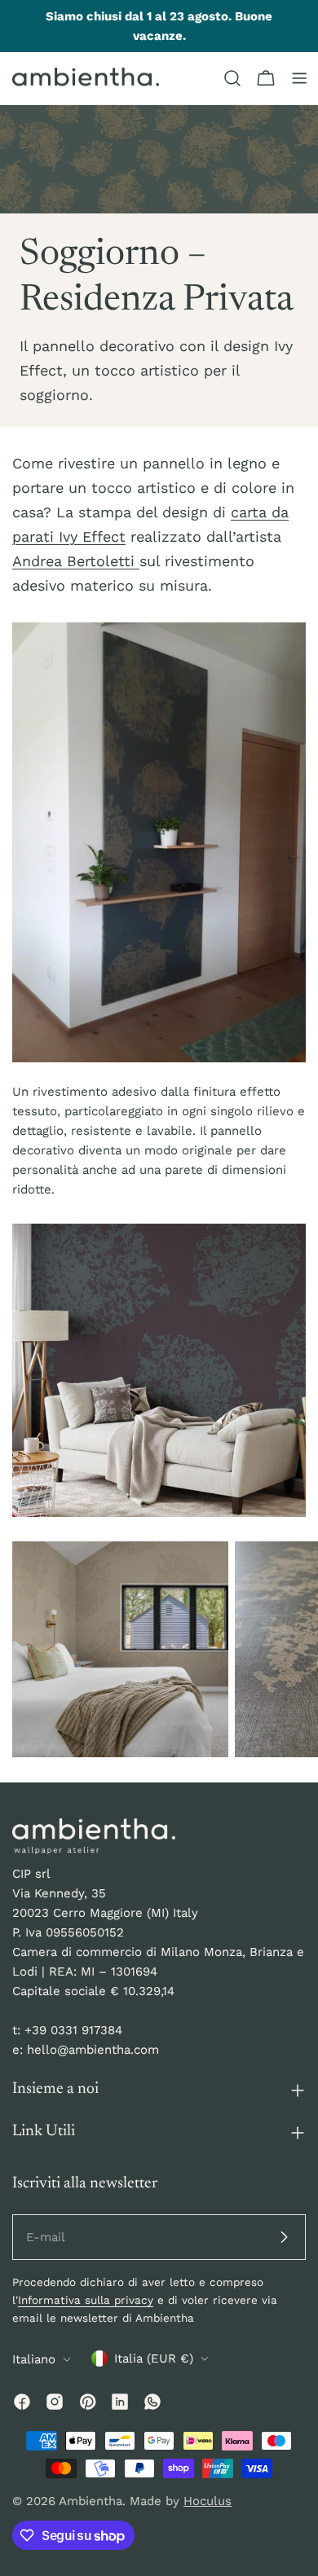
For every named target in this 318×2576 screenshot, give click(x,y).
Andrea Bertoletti (76, 561)
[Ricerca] (232, 78)
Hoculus (208, 2501)
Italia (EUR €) (154, 2358)
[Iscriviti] (284, 2237)
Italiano (34, 2359)
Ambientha (91, 2501)
